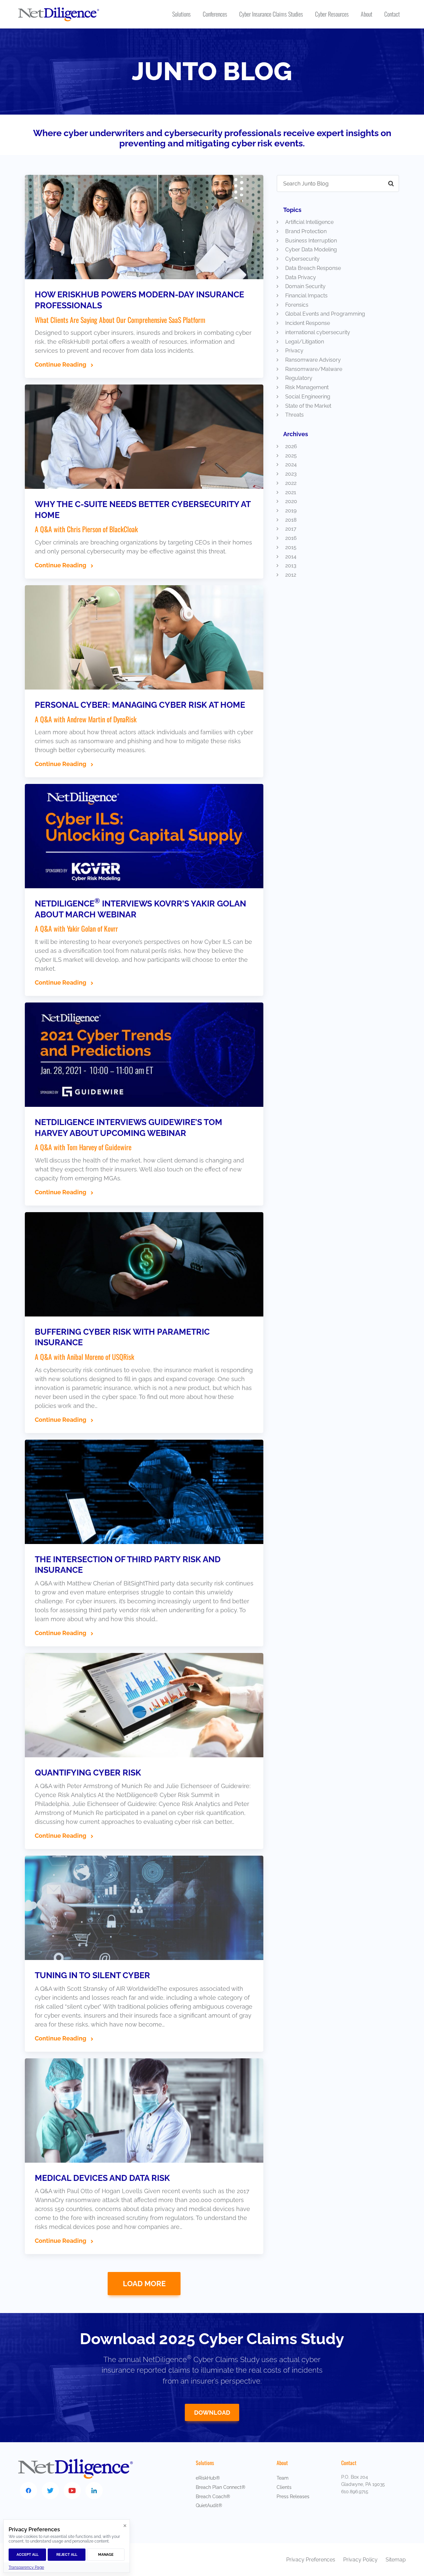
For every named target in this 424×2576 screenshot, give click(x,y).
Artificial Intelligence (309, 222)
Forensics (297, 305)
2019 (291, 511)
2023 (291, 474)
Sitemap (396, 2560)
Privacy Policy (361, 2560)
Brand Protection (306, 231)
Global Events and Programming (325, 314)
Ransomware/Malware (314, 369)
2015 (291, 547)
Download (212, 2413)
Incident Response (308, 323)
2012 (291, 575)
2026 (291, 446)
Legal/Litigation (305, 342)
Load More (144, 2284)
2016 (291, 538)
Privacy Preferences (311, 2560)
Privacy (294, 351)
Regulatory (299, 378)
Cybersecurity (302, 259)
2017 (291, 529)
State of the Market (308, 406)
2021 (291, 492)
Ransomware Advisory (313, 360)
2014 (291, 557)
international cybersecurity (318, 332)
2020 (291, 501)
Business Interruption (311, 241)
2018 (291, 520)
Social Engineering (308, 397)
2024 (291, 464)
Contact (349, 2463)
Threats (294, 415)
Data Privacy (301, 277)
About (282, 2463)
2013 (291, 566)
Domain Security (305, 286)
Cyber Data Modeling (311, 250)
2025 (291, 456)
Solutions (205, 2463)
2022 (291, 483)
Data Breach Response (313, 268)
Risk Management (307, 387)
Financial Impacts (306, 296)
